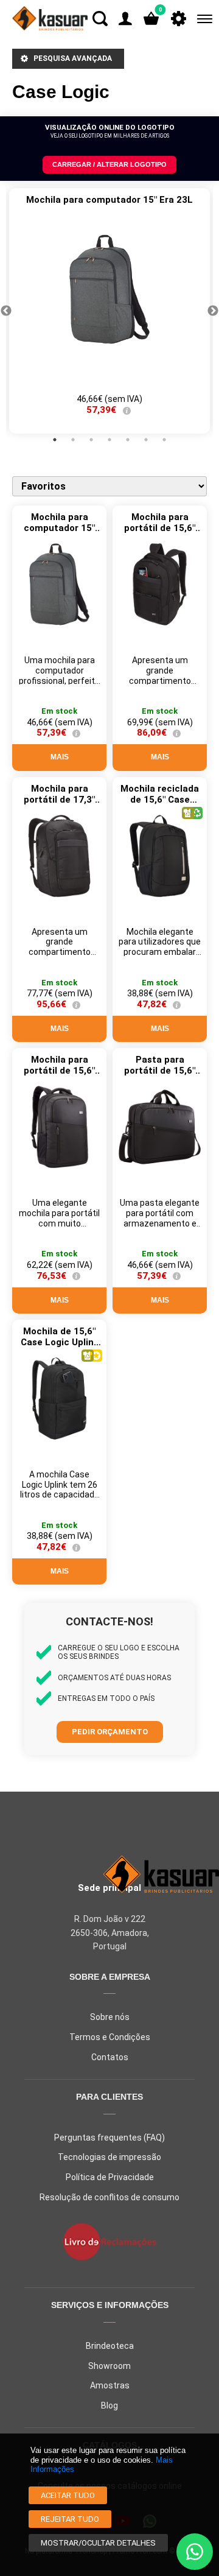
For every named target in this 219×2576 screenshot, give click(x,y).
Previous (6, 311)
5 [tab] (128, 440)
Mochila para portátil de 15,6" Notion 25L (160, 528)
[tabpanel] (109, 311)
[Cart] (151, 19)
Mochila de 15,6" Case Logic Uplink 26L (60, 1342)
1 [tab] (55, 440)
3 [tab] (91, 440)
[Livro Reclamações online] (109, 2243)
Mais (59, 757)
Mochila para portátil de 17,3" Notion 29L (59, 800)
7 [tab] (164, 440)
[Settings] (179, 19)
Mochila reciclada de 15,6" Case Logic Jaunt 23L (160, 800)
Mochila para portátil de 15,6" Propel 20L (59, 1071)
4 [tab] (109, 440)
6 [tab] (146, 440)
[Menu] (202, 19)
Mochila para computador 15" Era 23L (59, 528)
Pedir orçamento (110, 1732)
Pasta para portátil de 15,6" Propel (160, 1071)
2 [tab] (73, 440)
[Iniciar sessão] (125, 19)
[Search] (100, 19)
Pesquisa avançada (73, 58)
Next (213, 311)
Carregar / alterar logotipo (109, 164)
